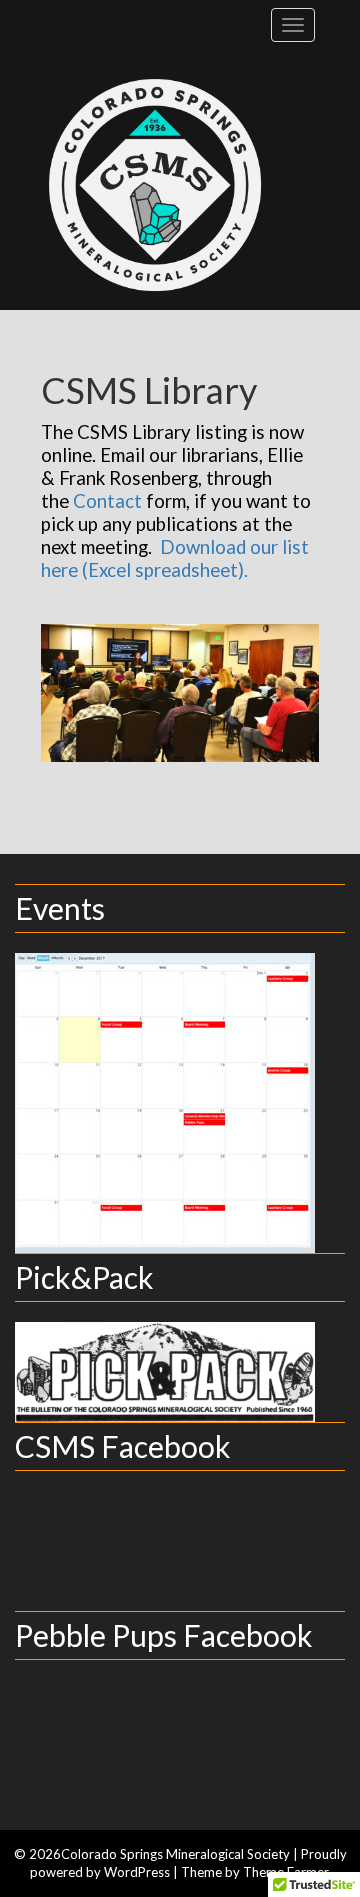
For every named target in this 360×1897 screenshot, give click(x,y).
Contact (107, 501)
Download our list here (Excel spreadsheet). (175, 558)
